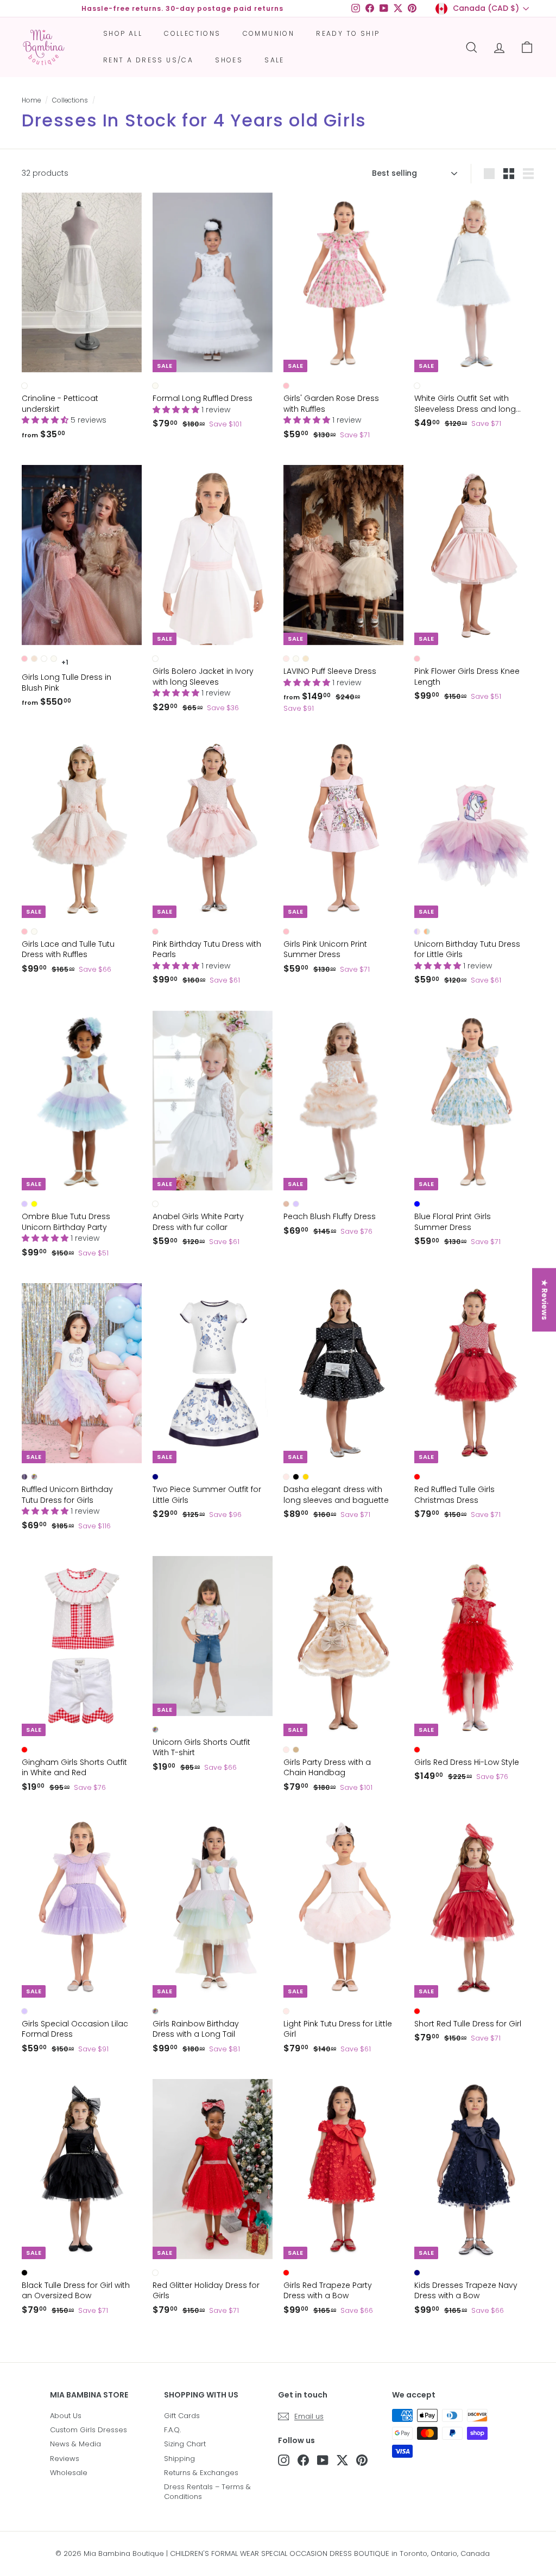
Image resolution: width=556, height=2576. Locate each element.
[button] (46, 420)
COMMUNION (269, 33)
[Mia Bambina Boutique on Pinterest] (362, 2460)
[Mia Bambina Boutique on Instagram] (284, 2460)
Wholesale (69, 2473)
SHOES (229, 60)
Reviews (65, 2459)
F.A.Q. (172, 2430)
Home (31, 100)
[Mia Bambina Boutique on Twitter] (342, 2460)
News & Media (75, 2444)
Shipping (179, 2459)
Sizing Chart (185, 2444)
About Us (66, 2416)
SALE (274, 60)
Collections (192, 33)
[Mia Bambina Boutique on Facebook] (303, 2460)
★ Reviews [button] (545, 1300)
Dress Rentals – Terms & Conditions (207, 2492)
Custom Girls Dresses (89, 2430)
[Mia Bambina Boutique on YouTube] (323, 2460)
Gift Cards (182, 2416)
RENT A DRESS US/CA (148, 60)
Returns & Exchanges (201, 2473)
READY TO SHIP (348, 33)
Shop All (123, 33)
